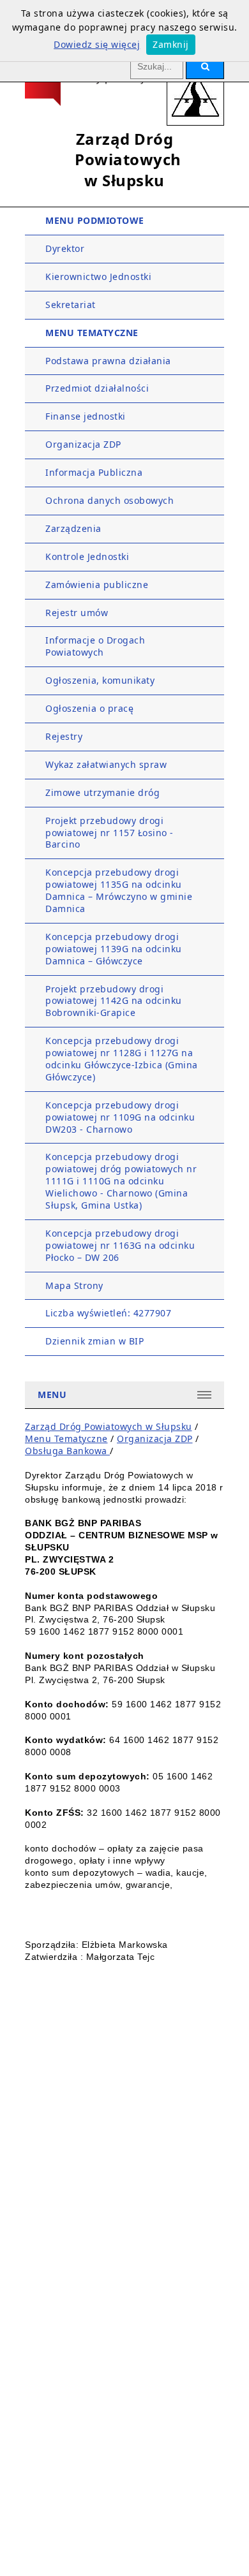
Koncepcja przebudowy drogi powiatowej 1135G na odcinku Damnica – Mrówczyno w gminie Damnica (119, 890)
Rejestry (64, 736)
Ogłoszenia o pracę (89, 708)
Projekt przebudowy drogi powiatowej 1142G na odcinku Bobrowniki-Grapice (114, 1001)
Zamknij (171, 44)
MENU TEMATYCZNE (92, 333)
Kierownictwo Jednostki (98, 276)
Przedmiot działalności (97, 388)
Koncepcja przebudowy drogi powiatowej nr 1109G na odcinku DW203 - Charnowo (120, 1117)
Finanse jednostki (86, 416)
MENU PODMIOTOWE (95, 220)
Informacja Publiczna (94, 472)
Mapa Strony (74, 1285)
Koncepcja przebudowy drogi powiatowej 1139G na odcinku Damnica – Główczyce (114, 949)
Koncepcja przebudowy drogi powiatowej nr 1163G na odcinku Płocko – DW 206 (120, 1245)
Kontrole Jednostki (87, 556)
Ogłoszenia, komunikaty (100, 680)
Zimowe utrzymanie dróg (102, 792)
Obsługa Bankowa (67, 1451)
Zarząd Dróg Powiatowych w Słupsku (109, 1426)
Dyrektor (65, 248)
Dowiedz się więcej (97, 44)
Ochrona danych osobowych (109, 500)
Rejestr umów (77, 613)
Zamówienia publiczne (97, 585)
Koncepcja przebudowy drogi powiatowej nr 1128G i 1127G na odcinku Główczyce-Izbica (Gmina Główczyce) (122, 1059)
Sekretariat (71, 305)
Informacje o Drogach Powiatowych (95, 646)
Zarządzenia (73, 528)
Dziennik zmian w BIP (94, 1341)
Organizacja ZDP (83, 444)
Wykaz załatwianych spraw (106, 764)
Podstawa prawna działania (108, 361)
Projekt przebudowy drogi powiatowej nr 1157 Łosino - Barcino (109, 833)
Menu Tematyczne (66, 1439)
